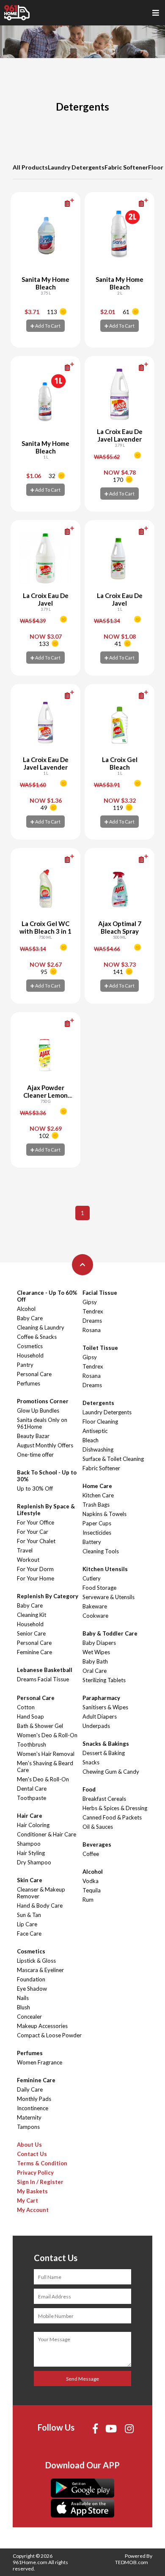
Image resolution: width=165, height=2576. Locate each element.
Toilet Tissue (100, 1348)
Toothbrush (32, 1744)
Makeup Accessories (42, 2026)
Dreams (92, 1321)
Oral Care (95, 1671)
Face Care (29, 1933)
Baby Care (30, 1318)
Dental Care (32, 1789)
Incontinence (33, 2108)
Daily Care (30, 2089)
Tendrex (93, 1311)
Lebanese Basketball (45, 1670)
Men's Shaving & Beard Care (45, 1766)
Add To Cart (47, 326)
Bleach (91, 1440)
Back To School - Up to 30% (47, 1476)
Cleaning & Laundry (41, 1327)
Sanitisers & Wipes (105, 1707)
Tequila (92, 1890)
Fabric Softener (126, 167)
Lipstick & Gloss (36, 1961)
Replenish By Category (48, 1596)
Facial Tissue (100, 1293)
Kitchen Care (98, 1495)
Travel (25, 1550)
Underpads (96, 1726)
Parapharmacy (101, 1698)
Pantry (25, 1365)
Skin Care (30, 1880)
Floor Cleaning (100, 1422)
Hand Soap (30, 1716)
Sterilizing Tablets (104, 1680)
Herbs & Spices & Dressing (115, 1808)
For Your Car (33, 1532)
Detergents (98, 1403)
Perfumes (29, 1383)
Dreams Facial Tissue (43, 1679)
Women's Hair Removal (46, 1754)
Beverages (97, 1844)
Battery (92, 1542)
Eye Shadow (32, 1989)
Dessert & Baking (104, 1753)
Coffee (91, 1854)
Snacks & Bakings (106, 1744)
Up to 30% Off (35, 1488)
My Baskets (32, 2191)
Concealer (29, 2017)
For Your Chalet (36, 1541)
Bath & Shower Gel (40, 1726)
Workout (28, 1560)
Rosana (92, 1330)
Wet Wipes (96, 1652)
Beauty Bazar (33, 1436)
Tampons (28, 2127)
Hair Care (30, 1816)
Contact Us (32, 2154)
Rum (88, 1900)
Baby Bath (95, 1661)
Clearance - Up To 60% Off (47, 1296)
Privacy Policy (35, 2173)
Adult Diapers (100, 1716)
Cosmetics (30, 1346)
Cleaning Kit (32, 1615)
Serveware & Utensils (109, 1597)
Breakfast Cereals (104, 1799)
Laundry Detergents (76, 167)
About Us (29, 2145)
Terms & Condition (42, 2163)
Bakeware (95, 1606)
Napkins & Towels (104, 1514)
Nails (23, 1998)
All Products (30, 167)
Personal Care (34, 1374)
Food (89, 1789)
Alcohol (26, 1309)
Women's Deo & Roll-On (47, 1735)
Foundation (31, 1979)
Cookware (95, 1616)
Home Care (97, 1486)
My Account (33, 2210)
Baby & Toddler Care (110, 1633)
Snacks (91, 1762)
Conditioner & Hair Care (47, 1834)
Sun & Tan (29, 1915)
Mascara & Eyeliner (40, 1970)
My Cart (27, 2200)
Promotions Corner (43, 1401)
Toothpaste (32, 1798)
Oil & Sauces (98, 1827)
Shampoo (29, 1844)
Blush (23, 2007)
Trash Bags (96, 1505)
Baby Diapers (99, 1643)
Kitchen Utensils (105, 1569)
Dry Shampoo (34, 1862)
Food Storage (99, 1588)
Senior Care (31, 1633)
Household (30, 1355)
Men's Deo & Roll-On (43, 1779)
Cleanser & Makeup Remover (41, 1893)
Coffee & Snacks (37, 1337)
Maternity (29, 2117)
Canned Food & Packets (112, 1817)
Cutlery (92, 1578)
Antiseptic (95, 1431)
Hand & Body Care (40, 1906)
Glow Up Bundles (38, 1410)
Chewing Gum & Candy (111, 1772)
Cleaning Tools (101, 1551)
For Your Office (36, 1522)
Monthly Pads (34, 2099)
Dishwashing (98, 1449)
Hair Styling (31, 1853)
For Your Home (36, 1578)
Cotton (26, 1707)
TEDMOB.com (132, 2562)
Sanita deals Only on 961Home (42, 1423)
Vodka (91, 1881)
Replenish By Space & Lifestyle (46, 1510)
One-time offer (35, 1455)
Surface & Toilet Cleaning (113, 1459)
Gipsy (90, 1302)
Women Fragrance (40, 2062)
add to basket (55, 203)
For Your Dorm (35, 1569)
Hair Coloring (33, 1825)
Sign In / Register (40, 2182)
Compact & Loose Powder (49, 2035)
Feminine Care (34, 1652)
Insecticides (97, 1533)
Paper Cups (97, 1523)
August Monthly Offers (45, 1445)
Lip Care (27, 1924)
